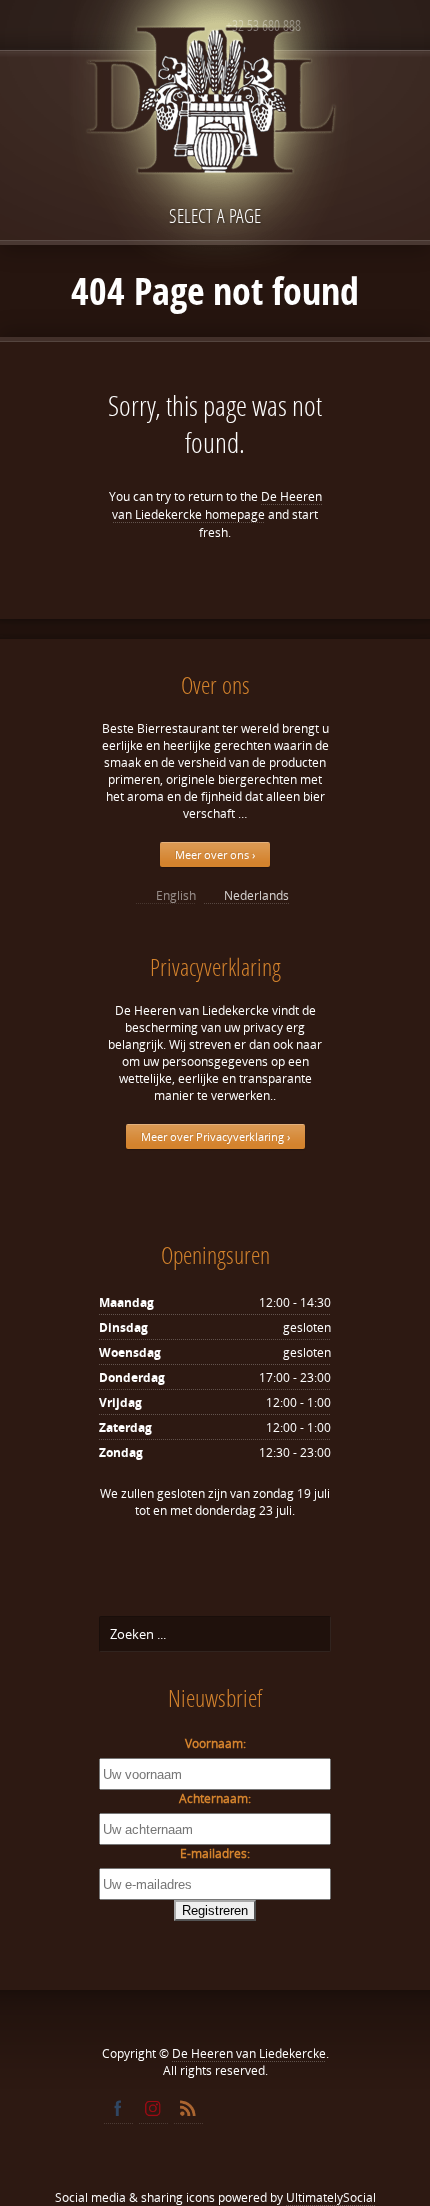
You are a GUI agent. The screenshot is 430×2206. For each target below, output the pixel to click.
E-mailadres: (215, 1853)
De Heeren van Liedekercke (249, 2053)
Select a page (215, 215)
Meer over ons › (215, 854)
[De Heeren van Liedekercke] (215, 143)
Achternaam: (215, 1798)
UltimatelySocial (331, 2197)
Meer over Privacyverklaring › (215, 1136)
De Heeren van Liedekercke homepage (217, 505)
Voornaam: (215, 1743)
